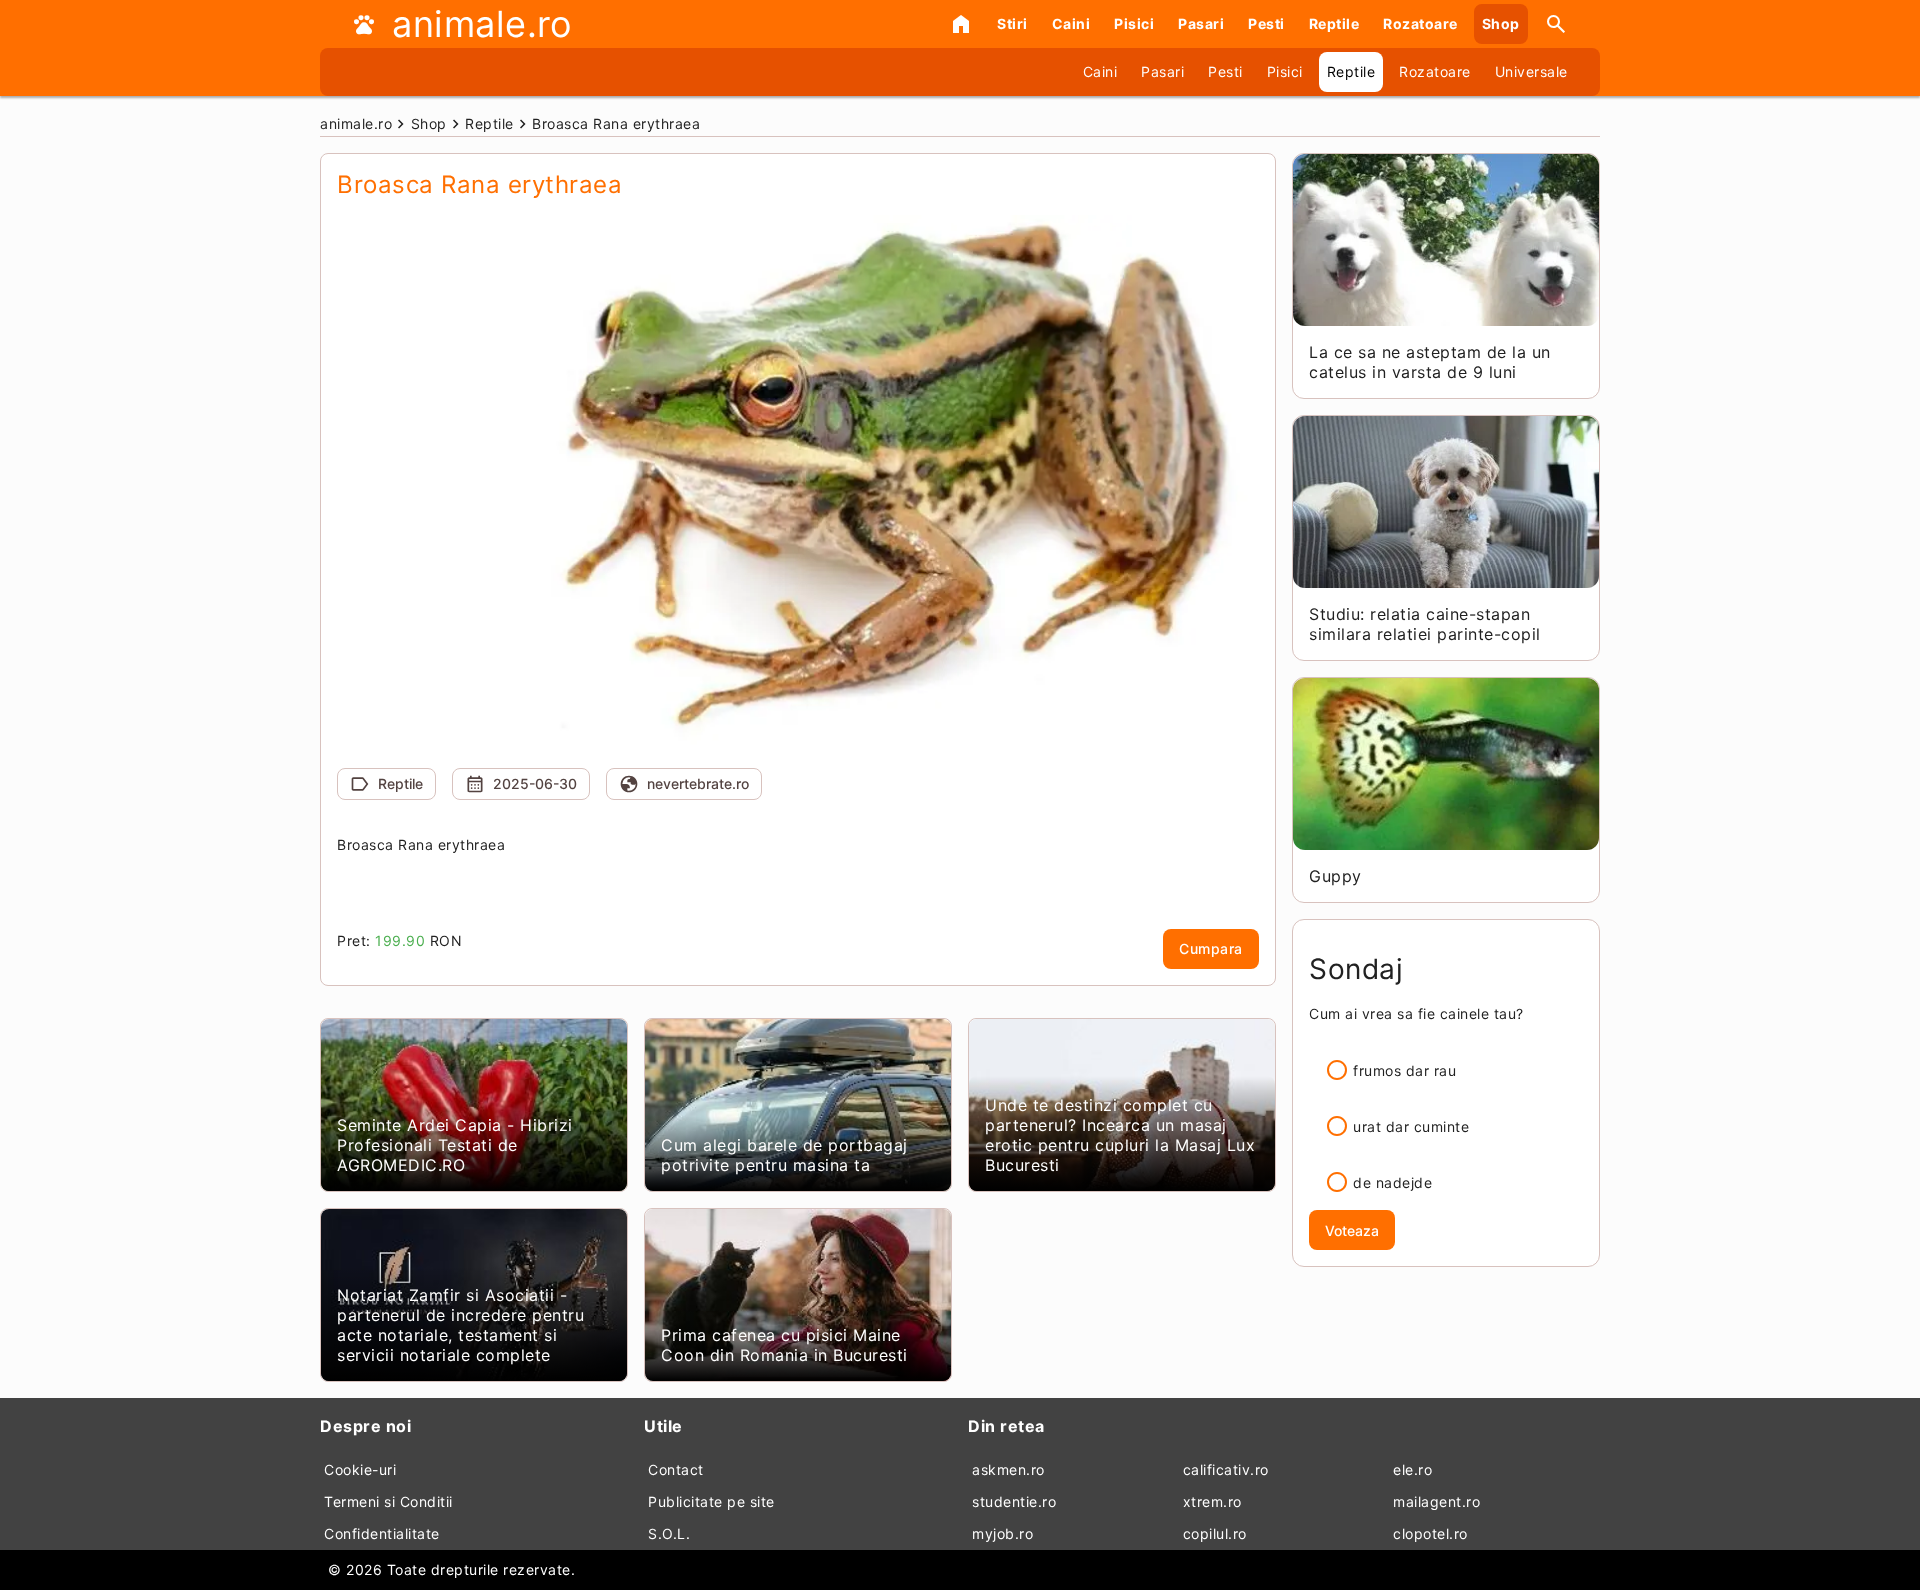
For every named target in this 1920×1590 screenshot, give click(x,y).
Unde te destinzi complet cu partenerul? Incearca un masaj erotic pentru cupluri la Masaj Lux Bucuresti (1120, 1135)
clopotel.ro (1430, 1533)
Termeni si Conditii (388, 1501)
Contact (676, 1469)
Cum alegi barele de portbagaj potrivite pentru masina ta (784, 1155)
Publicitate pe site (711, 1501)
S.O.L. (669, 1533)
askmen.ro (1008, 1469)
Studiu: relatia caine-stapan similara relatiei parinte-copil (1425, 624)
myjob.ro (1002, 1533)
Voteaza (1352, 1230)
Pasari (1201, 23)
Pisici (1134, 23)
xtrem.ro (1212, 1501)
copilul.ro (1215, 1533)
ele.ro (1412, 1469)
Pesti (1266, 23)
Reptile (1334, 23)
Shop (1501, 23)
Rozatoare (1420, 23)
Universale (1531, 71)
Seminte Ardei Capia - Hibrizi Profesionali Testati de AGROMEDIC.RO (455, 1145)
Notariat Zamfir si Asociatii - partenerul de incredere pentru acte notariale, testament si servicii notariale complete (460, 1325)
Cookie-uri (360, 1469)
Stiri (1012, 23)
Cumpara (1211, 948)
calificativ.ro (1226, 1469)
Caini (1071, 23)
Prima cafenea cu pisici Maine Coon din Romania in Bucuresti (784, 1345)
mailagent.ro (1436, 1501)
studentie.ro (1014, 1501)
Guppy (1335, 876)
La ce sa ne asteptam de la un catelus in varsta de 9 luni (1430, 362)
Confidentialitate (382, 1533)
